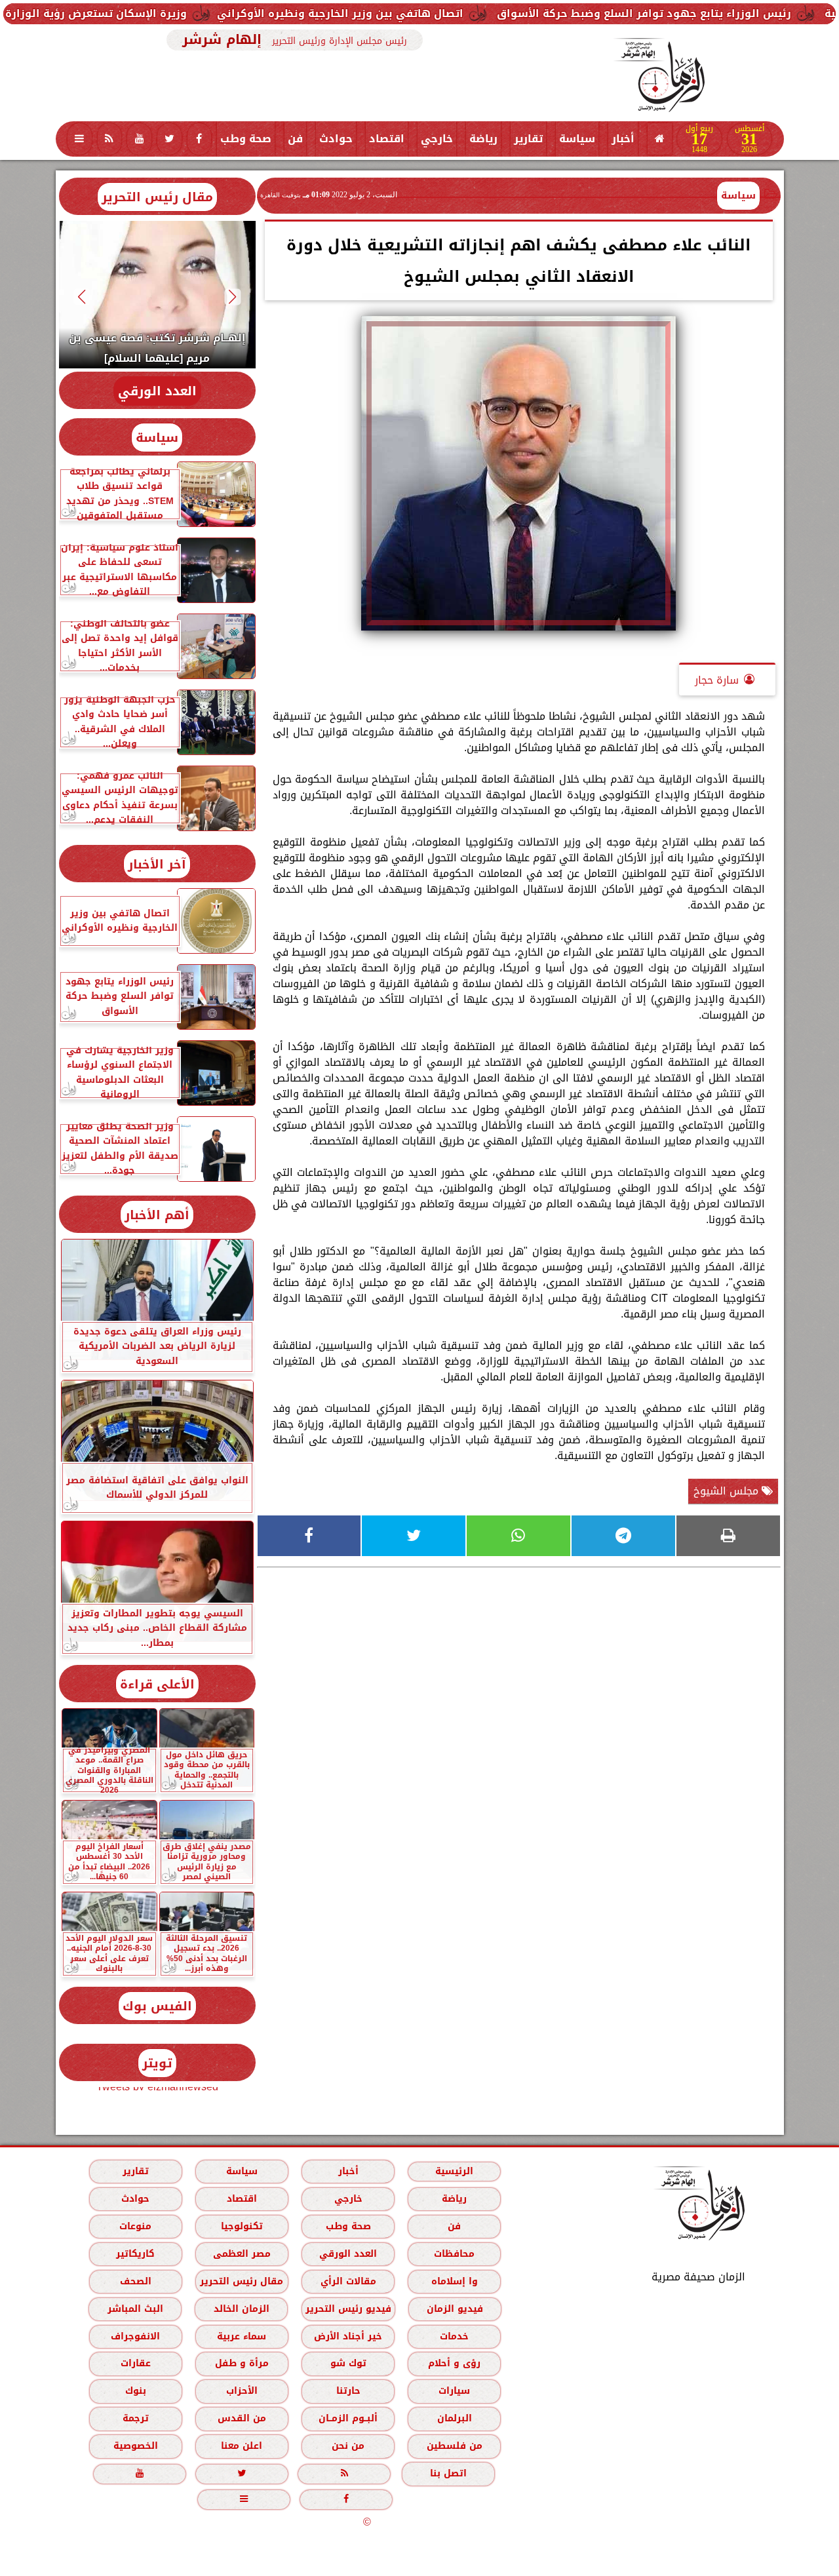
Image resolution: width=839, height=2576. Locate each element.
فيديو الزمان (454, 2309)
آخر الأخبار (157, 864)
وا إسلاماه (454, 2281)
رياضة (483, 139)
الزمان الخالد (241, 2309)
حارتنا (348, 2391)
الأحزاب (241, 2391)
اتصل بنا (448, 2473)
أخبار (623, 139)
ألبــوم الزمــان (348, 2418)
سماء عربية (242, 2336)
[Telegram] (623, 1536)
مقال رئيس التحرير (157, 197)
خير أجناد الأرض (348, 2336)
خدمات (454, 2336)
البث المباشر (135, 2309)
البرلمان (454, 2418)
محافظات (454, 2254)
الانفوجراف (135, 2336)
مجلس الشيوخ (728, 1491)
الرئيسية (454, 2171)
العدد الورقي (157, 391)
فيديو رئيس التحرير (348, 2309)
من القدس (241, 2418)
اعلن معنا (242, 2446)
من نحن (348, 2446)
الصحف (135, 2281)
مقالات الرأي (348, 2281)
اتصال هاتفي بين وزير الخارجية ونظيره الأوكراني (444, 13)
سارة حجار (717, 680)
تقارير (528, 139)
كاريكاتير (135, 2254)
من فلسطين (454, 2446)
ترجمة (135, 2418)
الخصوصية (135, 2446)
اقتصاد (387, 139)
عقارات (135, 2363)
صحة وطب (246, 139)
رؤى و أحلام (454, 2363)
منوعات (135, 2226)
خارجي (437, 139)
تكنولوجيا (241, 2226)
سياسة (577, 139)
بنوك (135, 2391)
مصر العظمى (241, 2254)
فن (295, 139)
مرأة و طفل (241, 2363)
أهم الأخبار (157, 1215)
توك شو (348, 2363)
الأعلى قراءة (157, 1684)
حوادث (336, 139)
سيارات (454, 2391)
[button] (232, 297)
